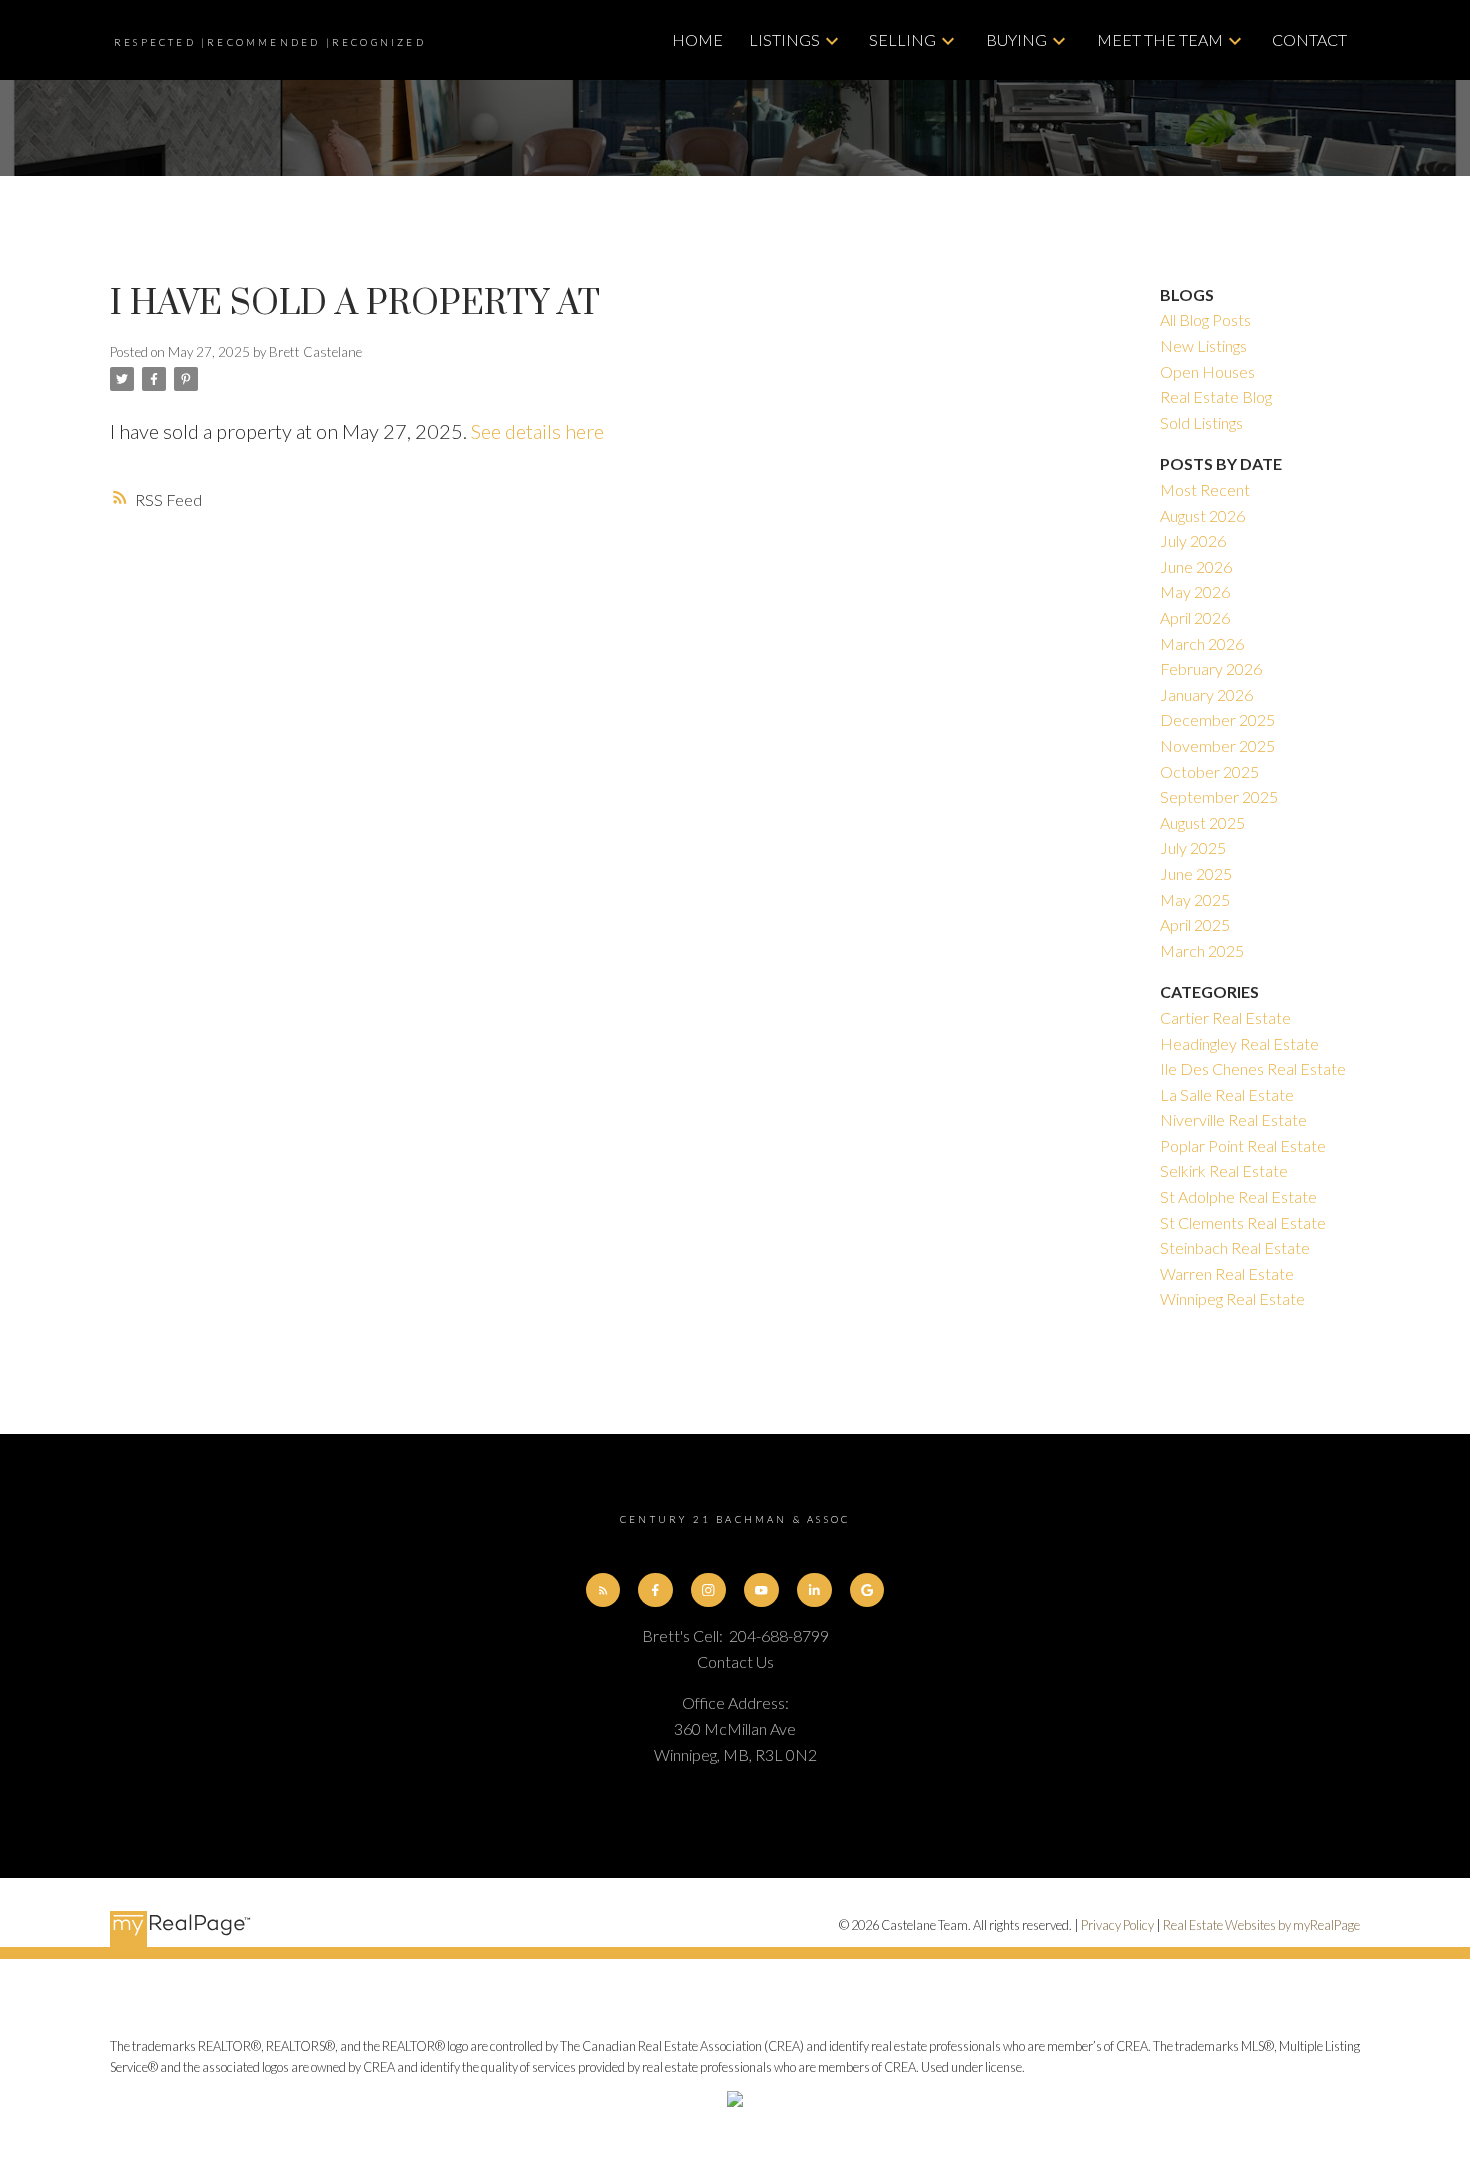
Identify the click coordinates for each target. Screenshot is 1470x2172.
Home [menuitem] (697, 39)
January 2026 (1206, 694)
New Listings (1203, 345)
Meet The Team (1160, 39)
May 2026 (1195, 591)
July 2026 (1193, 540)
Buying (1016, 39)
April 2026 (1195, 617)
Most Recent (1205, 489)
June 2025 (1196, 873)
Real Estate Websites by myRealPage (1261, 1925)
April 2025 (1195, 924)
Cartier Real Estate (1225, 1017)
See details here (537, 431)
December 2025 (1217, 719)
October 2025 (1209, 771)
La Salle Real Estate (1227, 1094)
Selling (902, 39)
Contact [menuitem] (1309, 39)
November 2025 (1217, 745)
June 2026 (1196, 566)
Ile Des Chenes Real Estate (1253, 1068)
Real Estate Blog (1216, 396)
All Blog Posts (1205, 319)
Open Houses (1207, 371)
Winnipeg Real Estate (1232, 1298)
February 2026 (1211, 668)
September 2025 (1219, 796)
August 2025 (1202, 822)
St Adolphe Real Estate (1238, 1196)
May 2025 (1195, 899)
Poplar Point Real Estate (1243, 1145)
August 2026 (1202, 515)
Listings (784, 39)
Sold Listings (1201, 422)
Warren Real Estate (1227, 1273)
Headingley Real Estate (1239, 1043)
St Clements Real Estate (1243, 1222)
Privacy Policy (1117, 1925)
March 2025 (1202, 950)
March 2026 (1202, 643)
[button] (603, 1590)
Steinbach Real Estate (1235, 1247)
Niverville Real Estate (1233, 1119)
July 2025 (1193, 847)
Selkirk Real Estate (1224, 1170)
